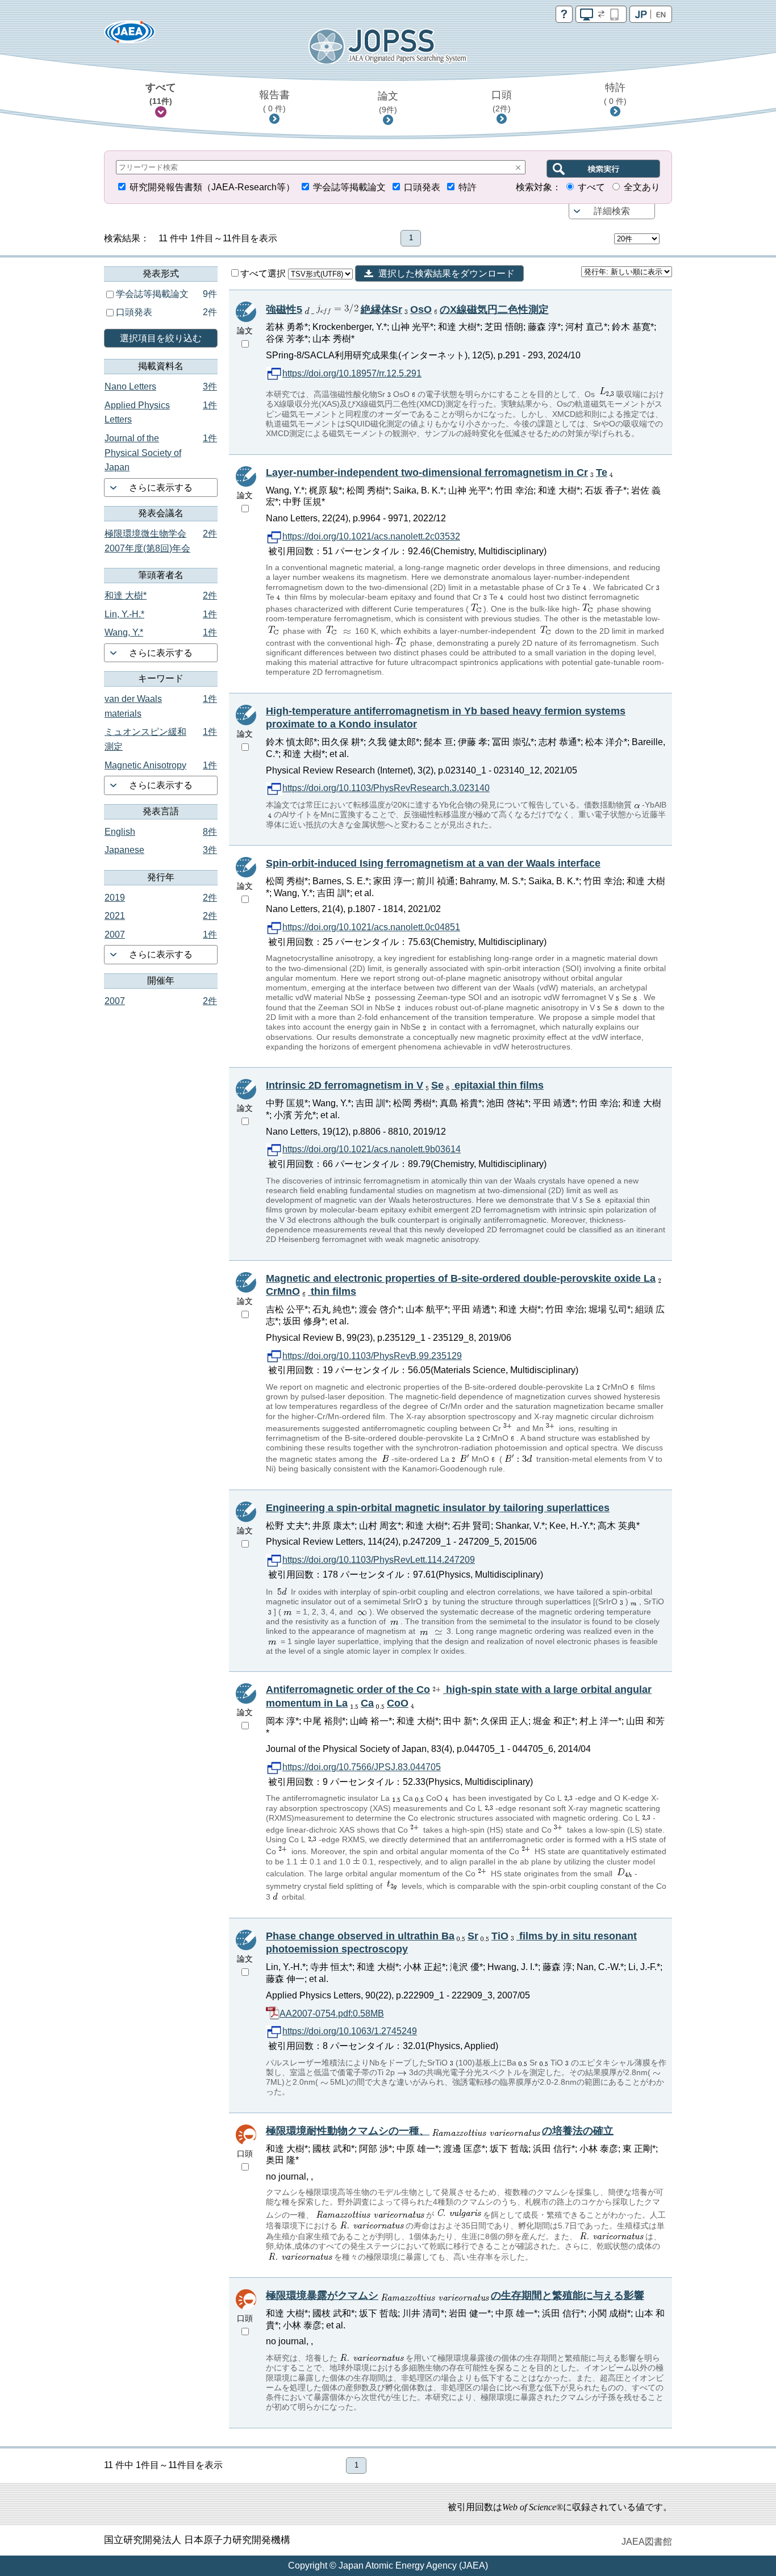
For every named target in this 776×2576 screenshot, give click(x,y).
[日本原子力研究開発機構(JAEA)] (130, 35)
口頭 (502, 101)
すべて (161, 94)
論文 (388, 102)
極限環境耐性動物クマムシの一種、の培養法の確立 (440, 2131)
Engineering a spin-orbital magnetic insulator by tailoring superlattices (438, 1508)
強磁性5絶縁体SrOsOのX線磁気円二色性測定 (407, 310)
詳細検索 (612, 211)
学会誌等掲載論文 (349, 187)
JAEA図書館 (647, 2542)
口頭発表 (422, 187)
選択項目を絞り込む (161, 338)
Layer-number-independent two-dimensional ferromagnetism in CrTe (437, 472)
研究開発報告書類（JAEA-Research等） (212, 187)
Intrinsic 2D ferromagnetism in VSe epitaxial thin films (405, 1085)
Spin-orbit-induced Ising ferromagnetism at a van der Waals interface (433, 863)
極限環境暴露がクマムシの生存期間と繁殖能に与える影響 (455, 2295)
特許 (615, 94)
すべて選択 (264, 273)
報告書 (274, 101)
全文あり (642, 187)
